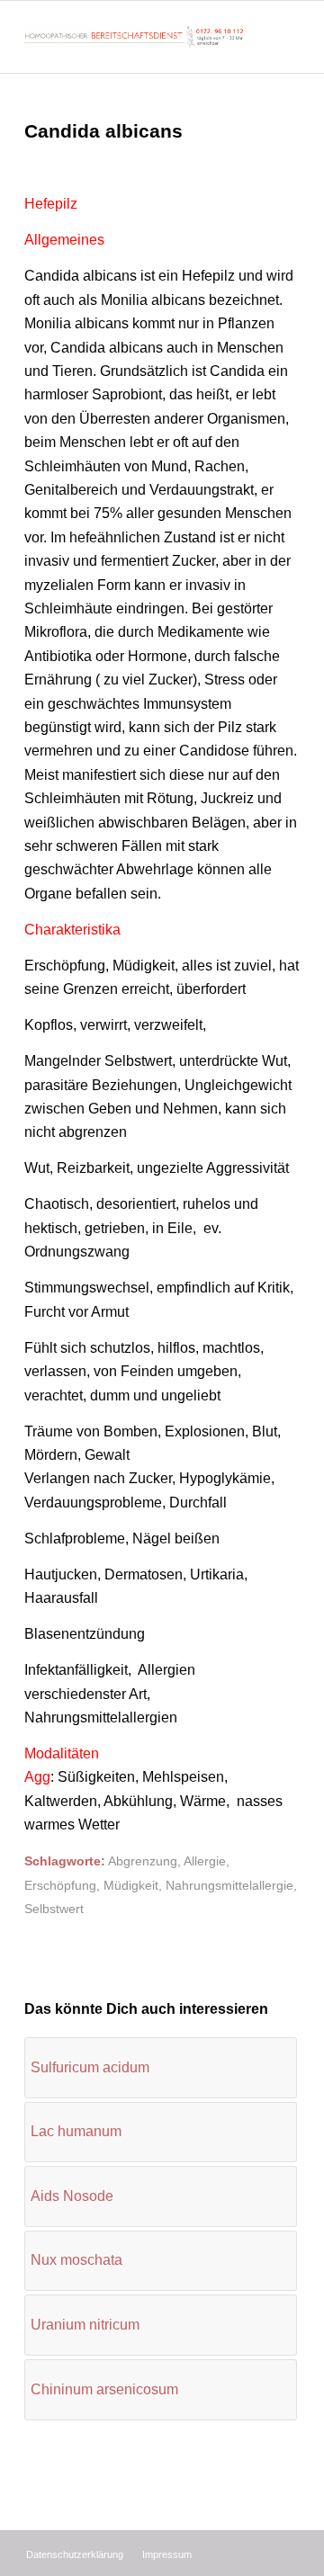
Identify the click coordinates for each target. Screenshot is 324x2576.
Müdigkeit (131, 1885)
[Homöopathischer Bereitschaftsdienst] (135, 37)
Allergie (205, 1861)
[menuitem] (75, 2554)
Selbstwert (54, 1909)
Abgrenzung (143, 1861)
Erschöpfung (60, 1885)
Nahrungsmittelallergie (229, 1885)
